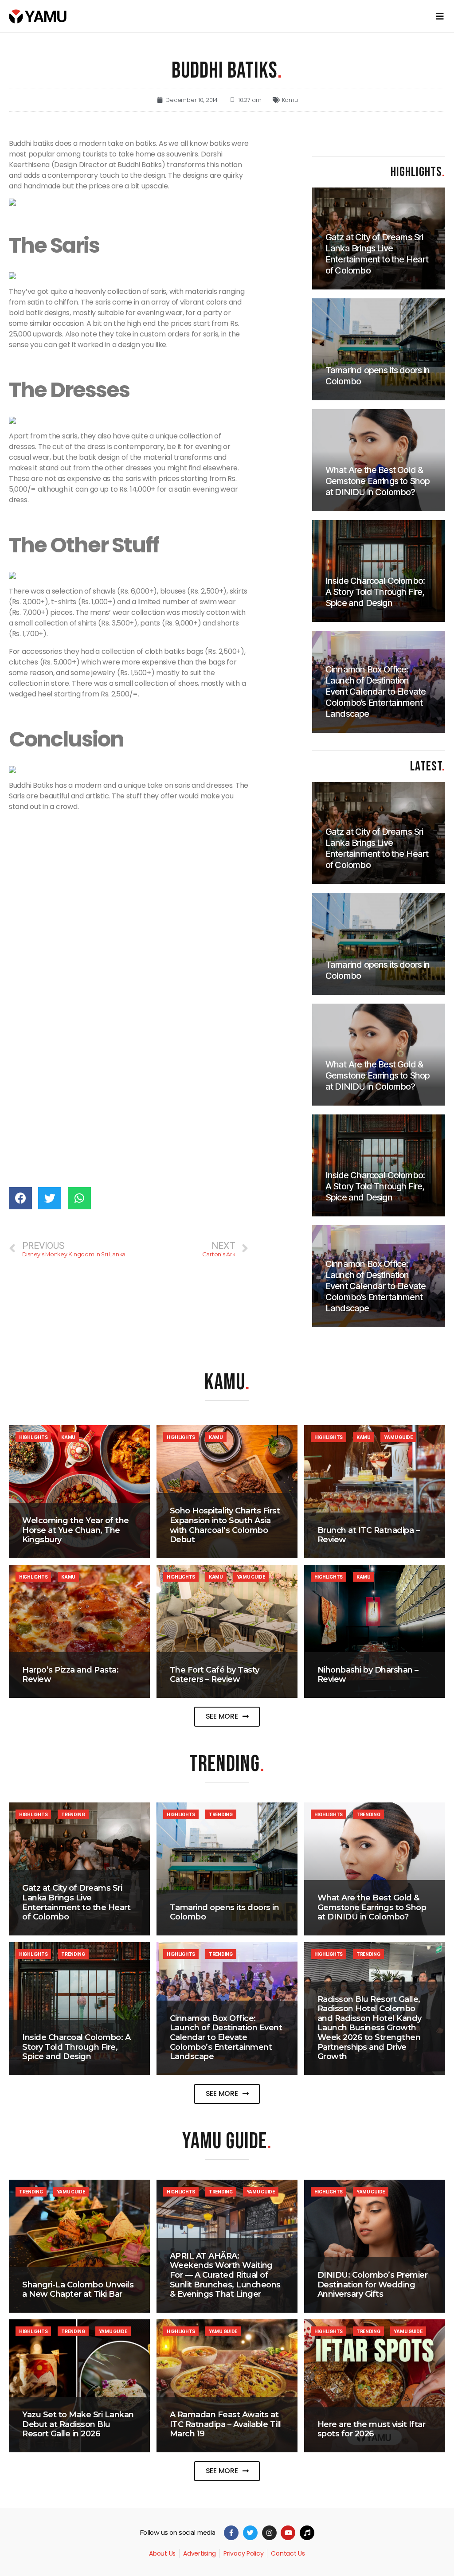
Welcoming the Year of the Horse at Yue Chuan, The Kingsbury (76, 1530)
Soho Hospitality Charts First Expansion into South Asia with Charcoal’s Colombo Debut (225, 1525)
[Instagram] (269, 2533)
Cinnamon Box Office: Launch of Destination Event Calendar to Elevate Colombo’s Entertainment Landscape (226, 2037)
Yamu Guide (398, 1437)
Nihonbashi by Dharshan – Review (368, 1675)
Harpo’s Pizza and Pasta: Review (70, 1675)
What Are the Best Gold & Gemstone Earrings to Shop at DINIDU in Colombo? (372, 1907)
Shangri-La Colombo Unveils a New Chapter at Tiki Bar (78, 2290)
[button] (227, 1717)
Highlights (33, 1437)
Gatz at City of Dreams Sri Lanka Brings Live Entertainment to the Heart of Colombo (76, 1902)
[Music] (307, 2533)
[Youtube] (288, 2533)
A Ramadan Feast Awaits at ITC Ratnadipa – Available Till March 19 (225, 2424)
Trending (73, 1814)
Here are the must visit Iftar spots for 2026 (372, 2429)
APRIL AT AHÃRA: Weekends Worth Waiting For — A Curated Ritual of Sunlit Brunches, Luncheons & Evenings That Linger (225, 2275)
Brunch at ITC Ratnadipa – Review (369, 1535)
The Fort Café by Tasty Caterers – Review (215, 1675)
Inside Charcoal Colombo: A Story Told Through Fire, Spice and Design (76, 2047)
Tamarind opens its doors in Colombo (225, 1912)
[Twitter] (250, 2533)
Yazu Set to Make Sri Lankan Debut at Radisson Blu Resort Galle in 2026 (78, 2424)
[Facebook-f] (231, 2533)
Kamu (290, 100)
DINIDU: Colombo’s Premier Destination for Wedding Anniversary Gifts (373, 2285)
